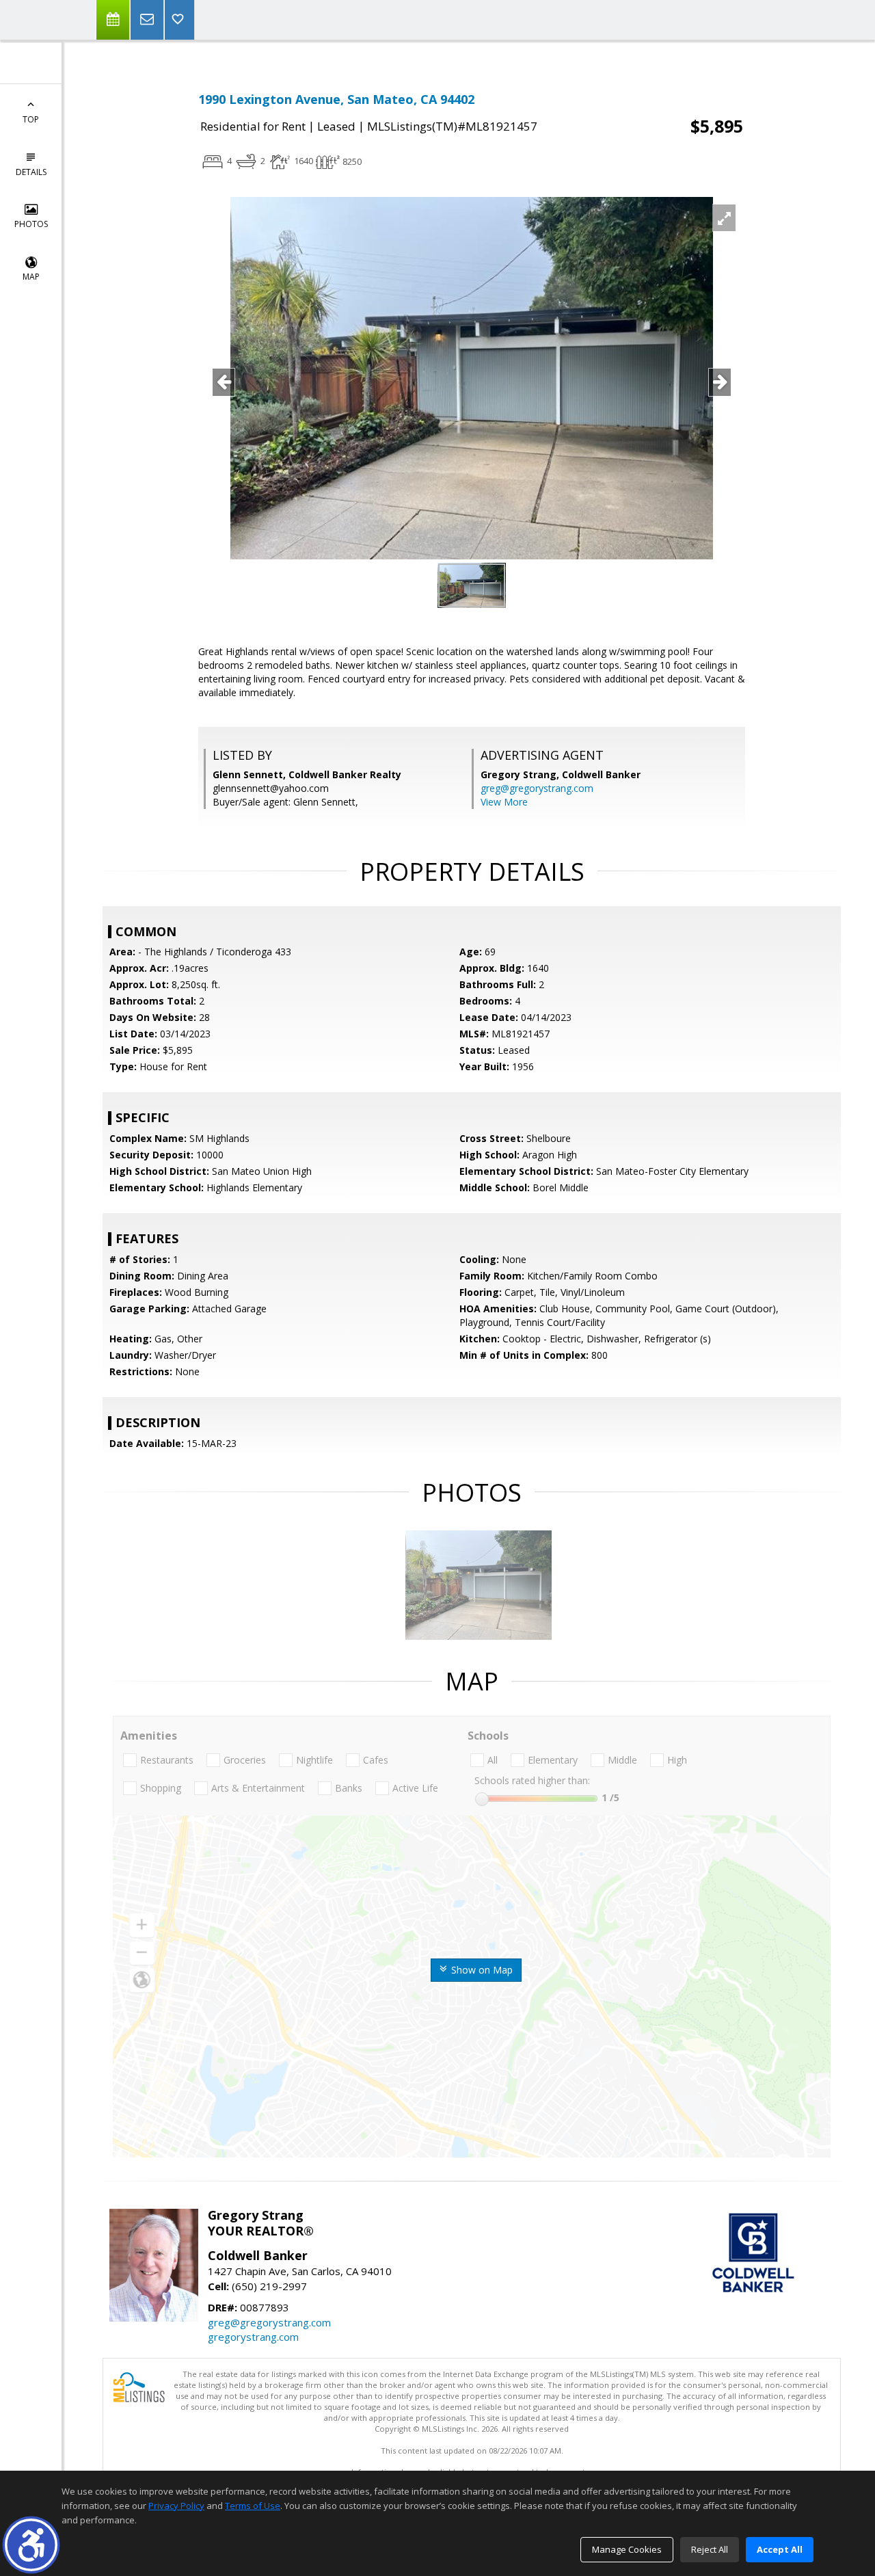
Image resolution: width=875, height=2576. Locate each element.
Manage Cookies (627, 2549)
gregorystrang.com (253, 2337)
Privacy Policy (176, 2506)
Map (31, 277)
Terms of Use (253, 2506)
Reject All (710, 2549)
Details (31, 172)
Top (31, 119)
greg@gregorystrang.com (537, 788)
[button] (31, 2545)
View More (504, 802)
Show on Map (481, 1970)
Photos (31, 224)
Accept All (780, 2549)
